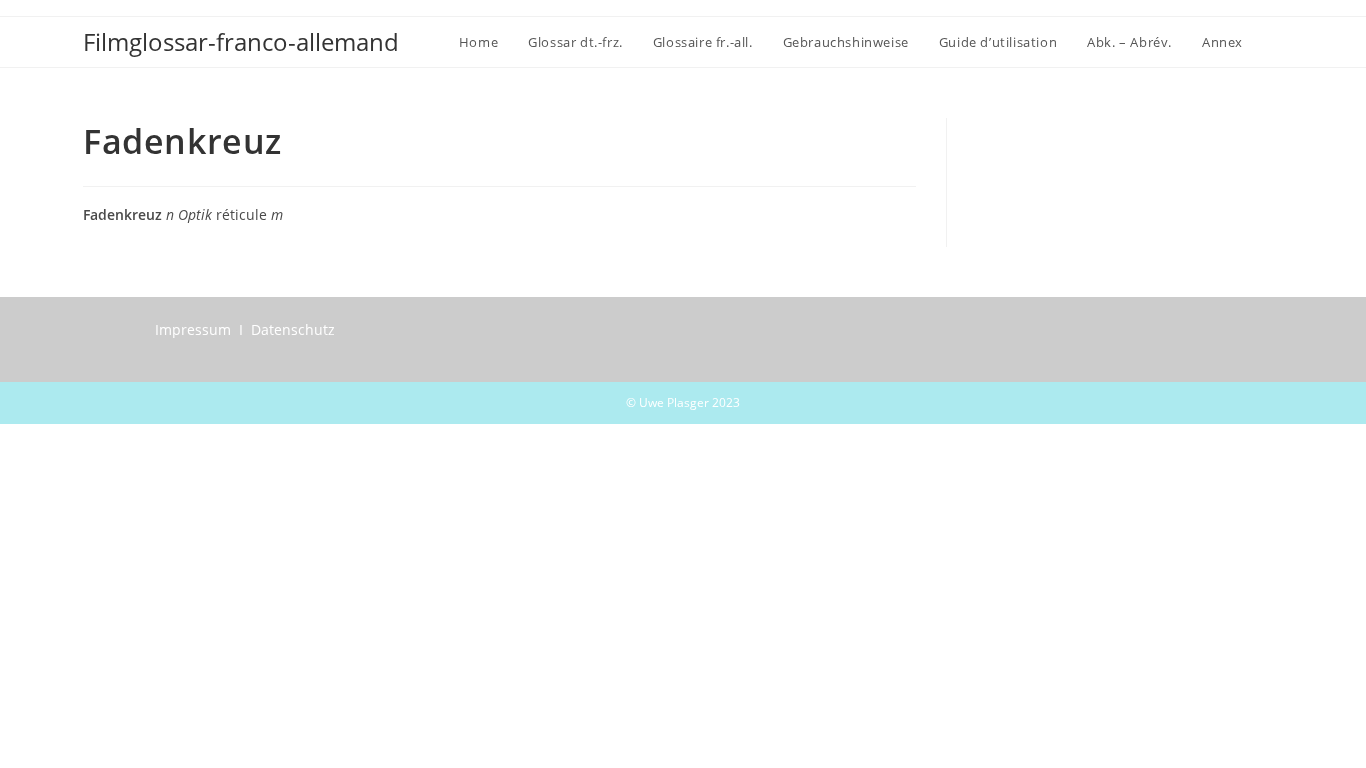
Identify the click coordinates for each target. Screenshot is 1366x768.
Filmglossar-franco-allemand (241, 41)
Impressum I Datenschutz (245, 329)
